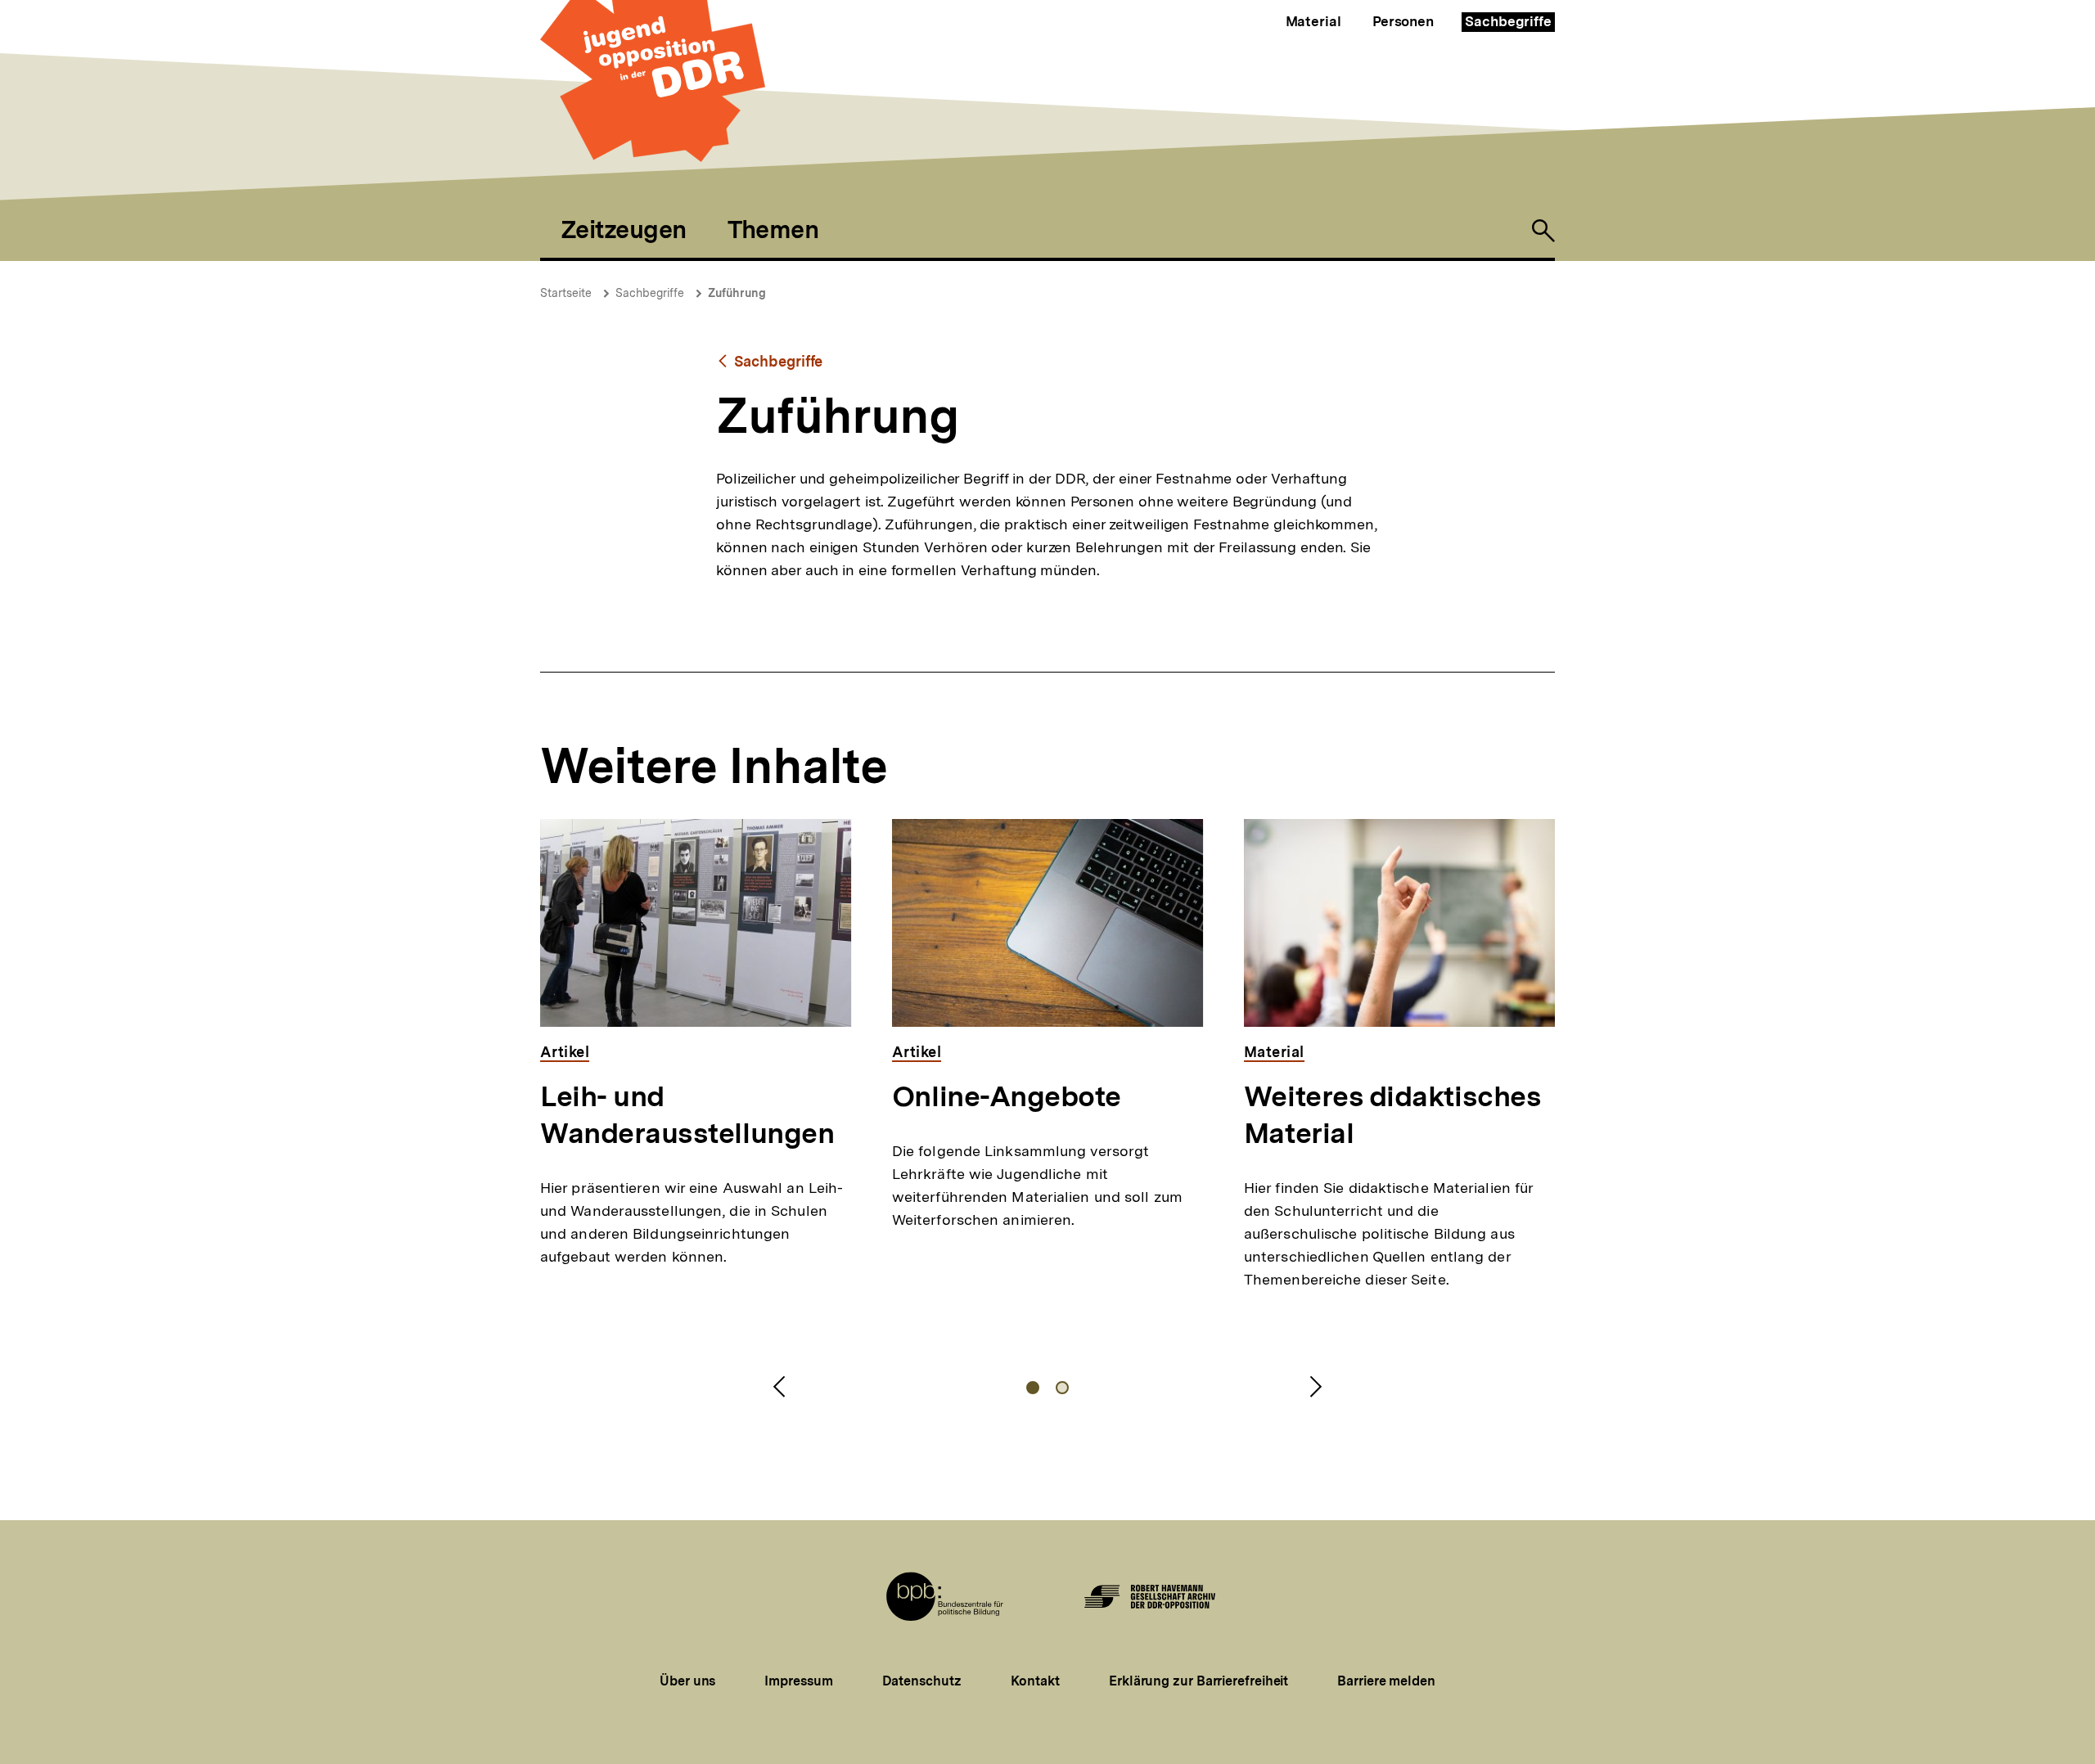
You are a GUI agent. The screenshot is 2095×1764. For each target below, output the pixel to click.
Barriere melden (1386, 1681)
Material (1313, 21)
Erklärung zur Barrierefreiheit (1198, 1681)
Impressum (798, 1681)
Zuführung (737, 293)
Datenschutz (922, 1681)
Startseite (566, 293)
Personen (1403, 21)
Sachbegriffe (1508, 21)
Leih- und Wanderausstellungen (687, 1115)
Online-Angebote (1007, 1096)
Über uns (687, 1681)
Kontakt (1035, 1681)
